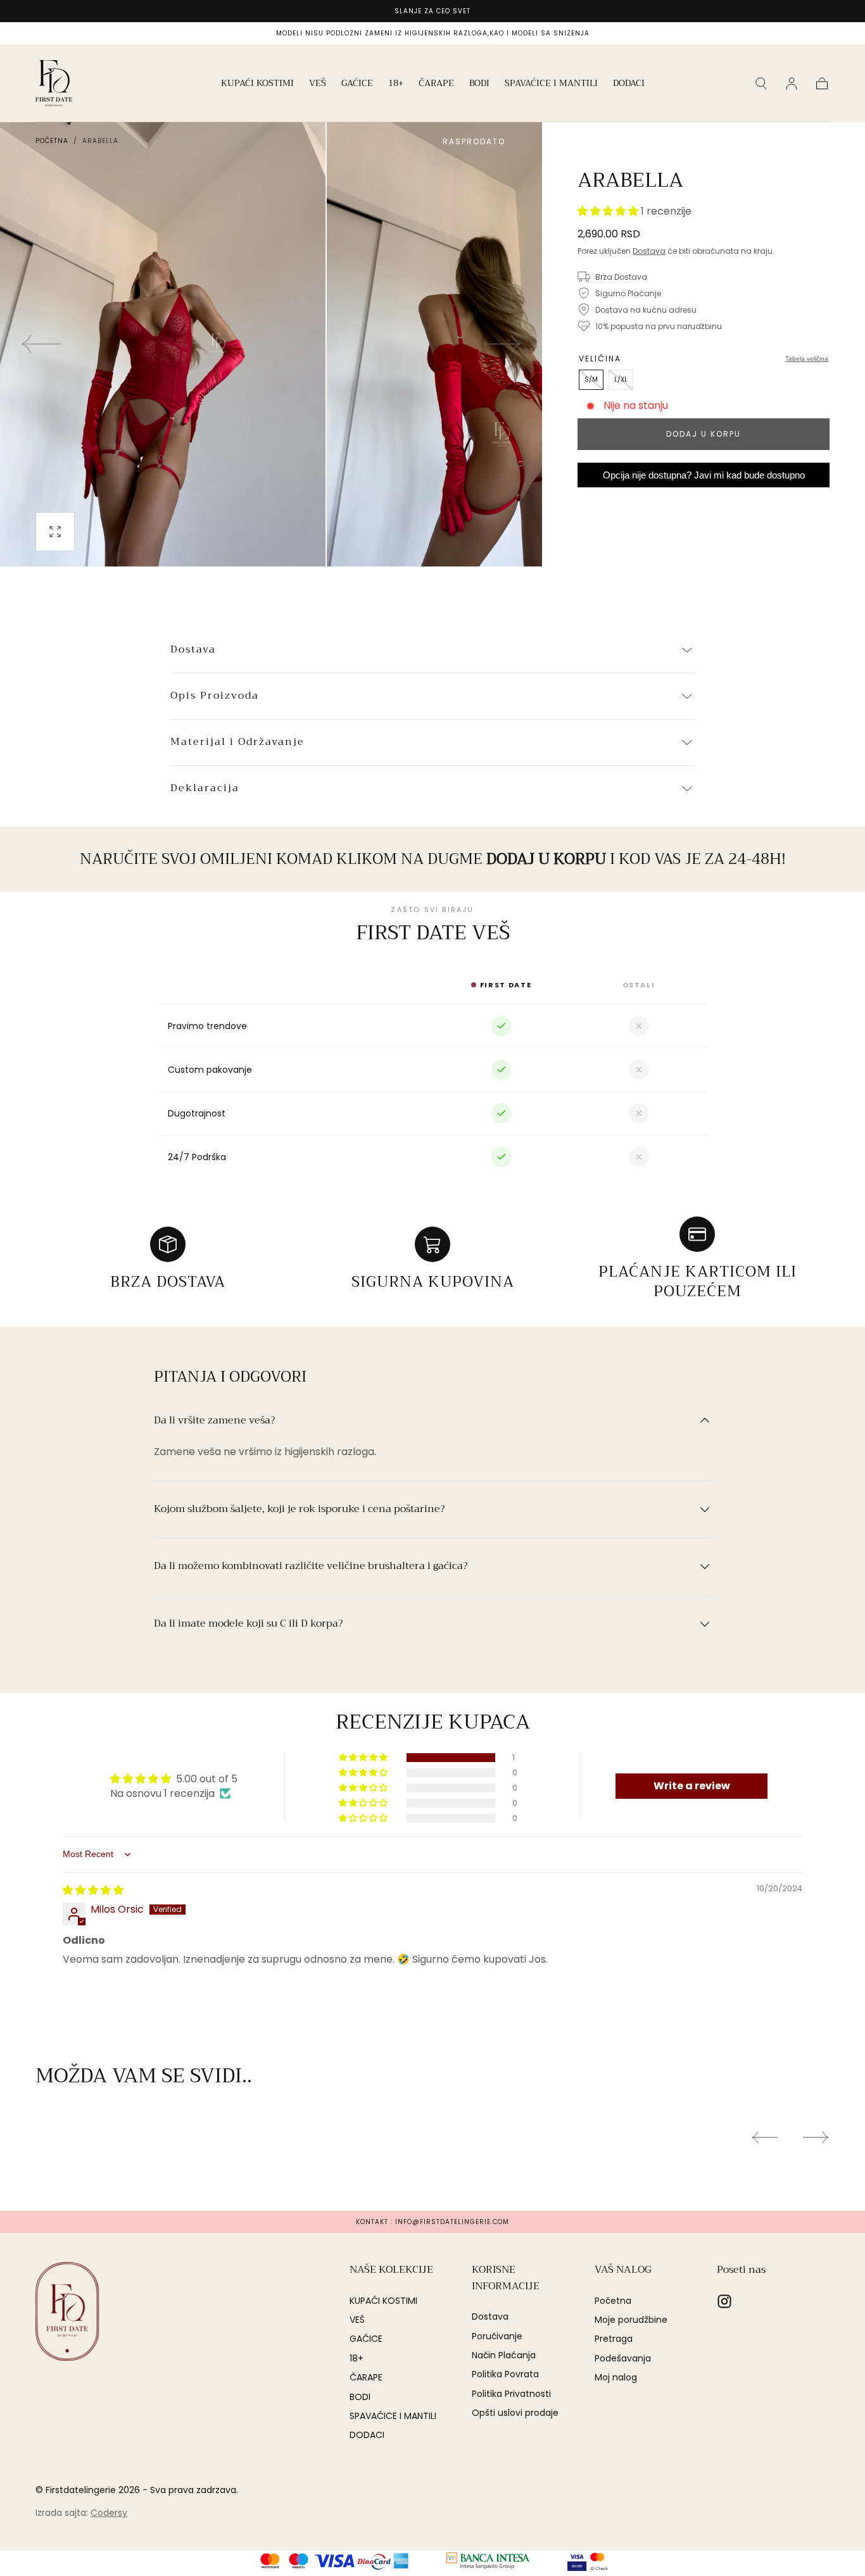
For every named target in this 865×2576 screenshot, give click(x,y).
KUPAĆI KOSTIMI (257, 84)
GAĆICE (357, 84)
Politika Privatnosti (511, 2394)
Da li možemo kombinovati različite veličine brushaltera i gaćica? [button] (311, 1566)
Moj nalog (616, 2377)
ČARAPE (436, 84)
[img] (93, 1890)
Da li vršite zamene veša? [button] (214, 1421)
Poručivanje (497, 2336)
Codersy (109, 2513)
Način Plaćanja (504, 2355)
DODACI (629, 84)
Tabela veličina (807, 359)
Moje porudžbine (631, 2320)
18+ (396, 84)
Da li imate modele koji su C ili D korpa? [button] (248, 1624)
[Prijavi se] (792, 84)
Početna (52, 141)
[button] (761, 84)
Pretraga (614, 2339)
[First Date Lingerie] (67, 2311)
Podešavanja (623, 2358)
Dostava (649, 251)
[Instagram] (724, 2301)
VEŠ (318, 84)
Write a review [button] (692, 1786)
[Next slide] (502, 344)
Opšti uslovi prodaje (515, 2413)
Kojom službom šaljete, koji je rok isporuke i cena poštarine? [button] (299, 1510)
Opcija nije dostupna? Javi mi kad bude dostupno (704, 475)
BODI (479, 84)
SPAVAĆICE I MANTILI (551, 84)
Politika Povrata (505, 2374)
